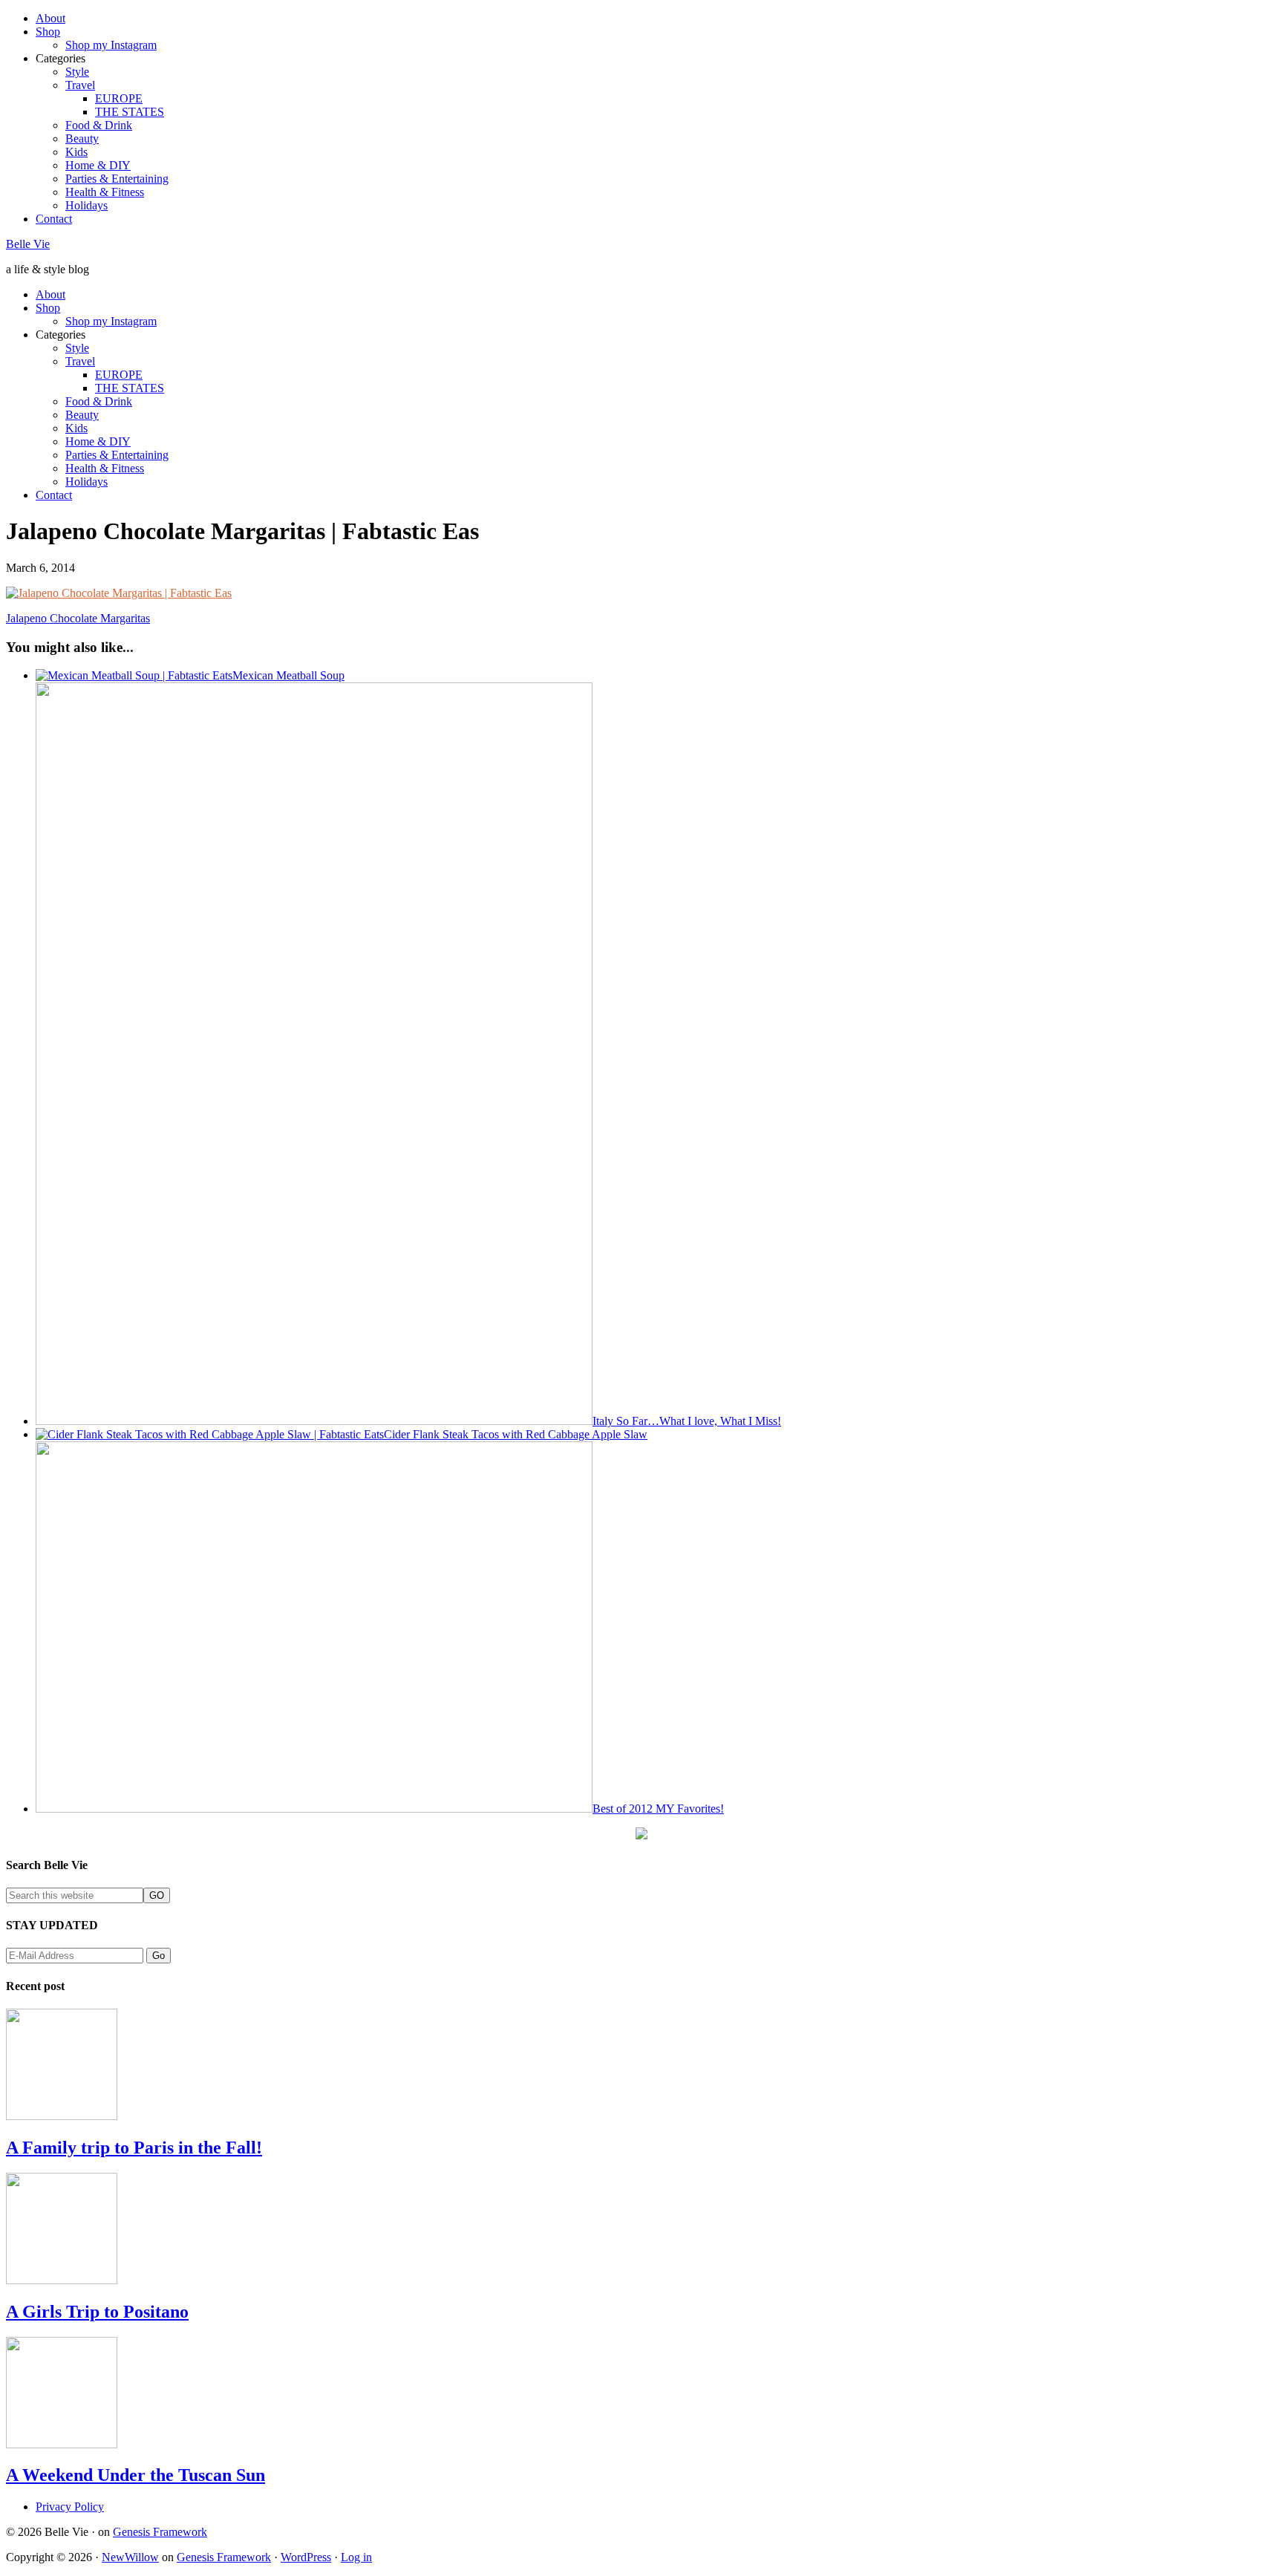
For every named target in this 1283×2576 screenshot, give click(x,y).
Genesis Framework (160, 2532)
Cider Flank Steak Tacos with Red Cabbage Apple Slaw (516, 1434)
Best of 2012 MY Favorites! (658, 1809)
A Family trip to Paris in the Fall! (134, 2148)
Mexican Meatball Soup (288, 675)
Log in (356, 2557)
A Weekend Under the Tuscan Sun (136, 2475)
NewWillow (130, 2557)
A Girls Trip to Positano (97, 2312)
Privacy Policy (70, 2507)
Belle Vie (28, 244)
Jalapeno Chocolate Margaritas (78, 618)
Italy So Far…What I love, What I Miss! (687, 1421)
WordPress (306, 2557)
